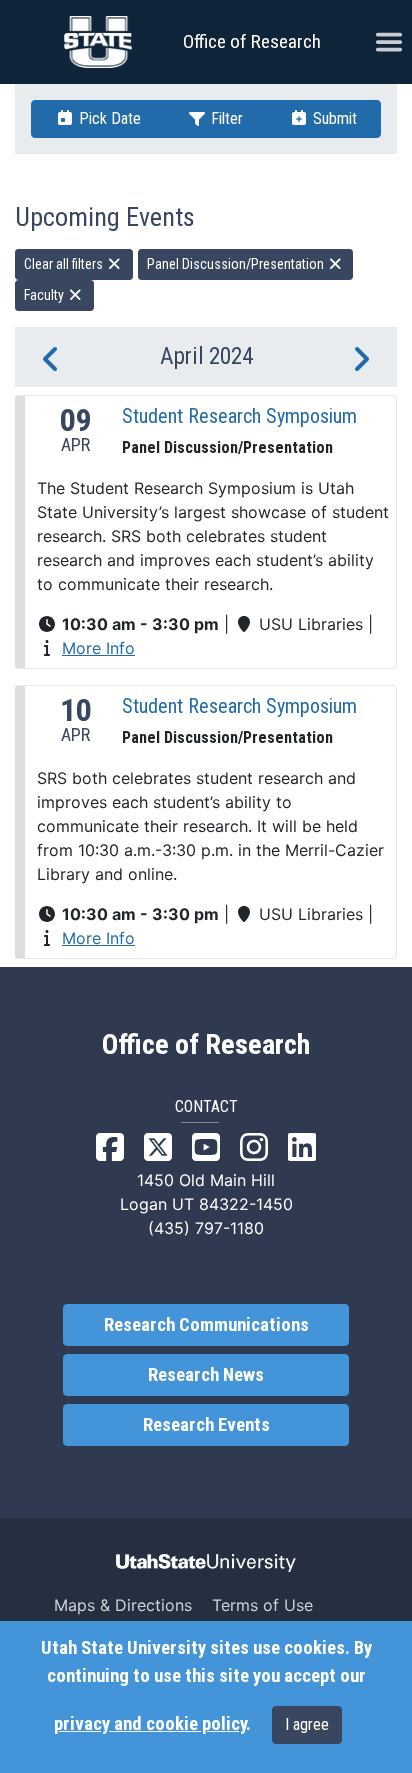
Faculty (45, 295)
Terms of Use (262, 1605)
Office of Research (252, 41)
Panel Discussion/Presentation (237, 264)
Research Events (206, 1425)
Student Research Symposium (239, 416)
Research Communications (206, 1325)
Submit (333, 118)
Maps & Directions (123, 1605)
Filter (225, 118)
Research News (206, 1375)
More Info (98, 648)
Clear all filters (65, 264)
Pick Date (108, 118)
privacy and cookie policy (150, 1724)
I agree (307, 1724)
